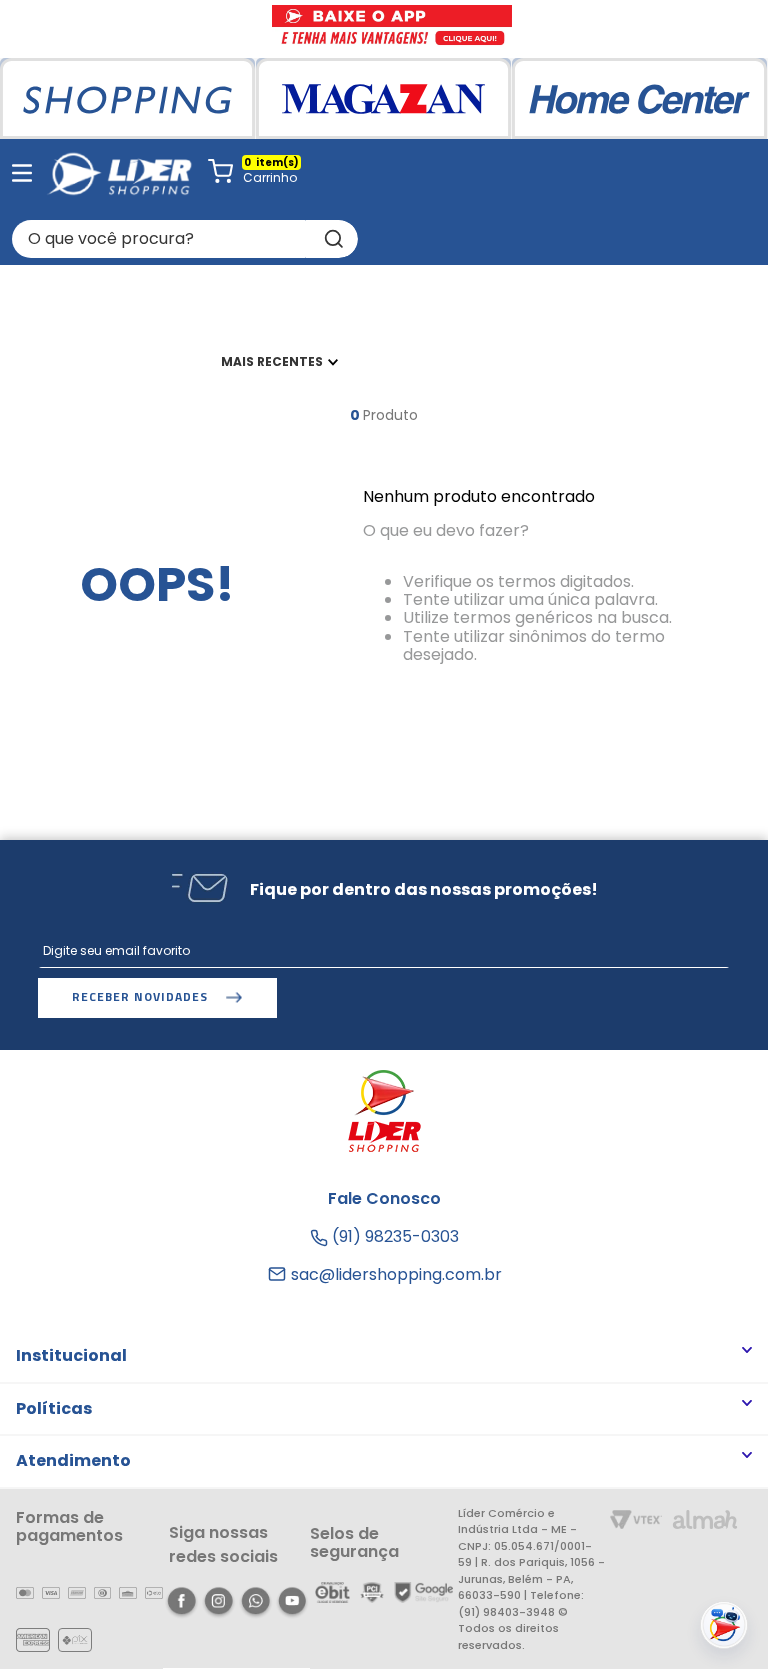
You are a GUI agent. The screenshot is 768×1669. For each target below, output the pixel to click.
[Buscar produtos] (332, 239)
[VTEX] (636, 1521)
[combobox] (185, 239)
